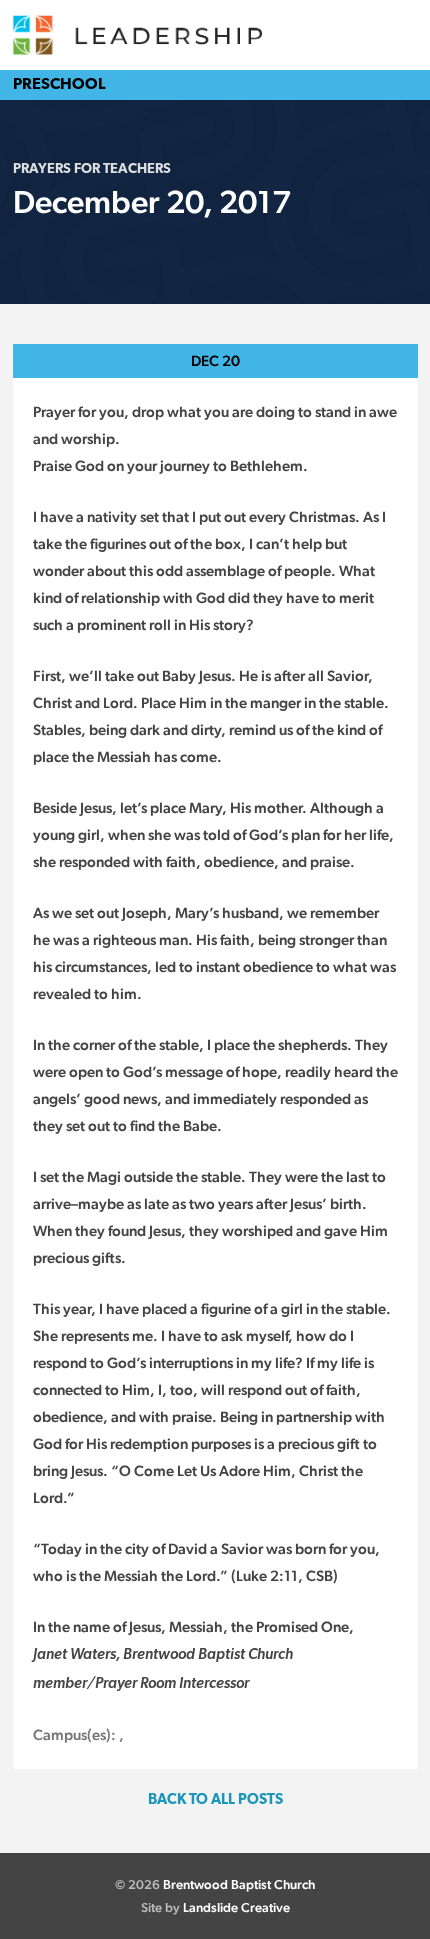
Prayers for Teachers (92, 169)
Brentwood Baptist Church (239, 1884)
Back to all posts (215, 1800)
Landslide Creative (236, 1907)
